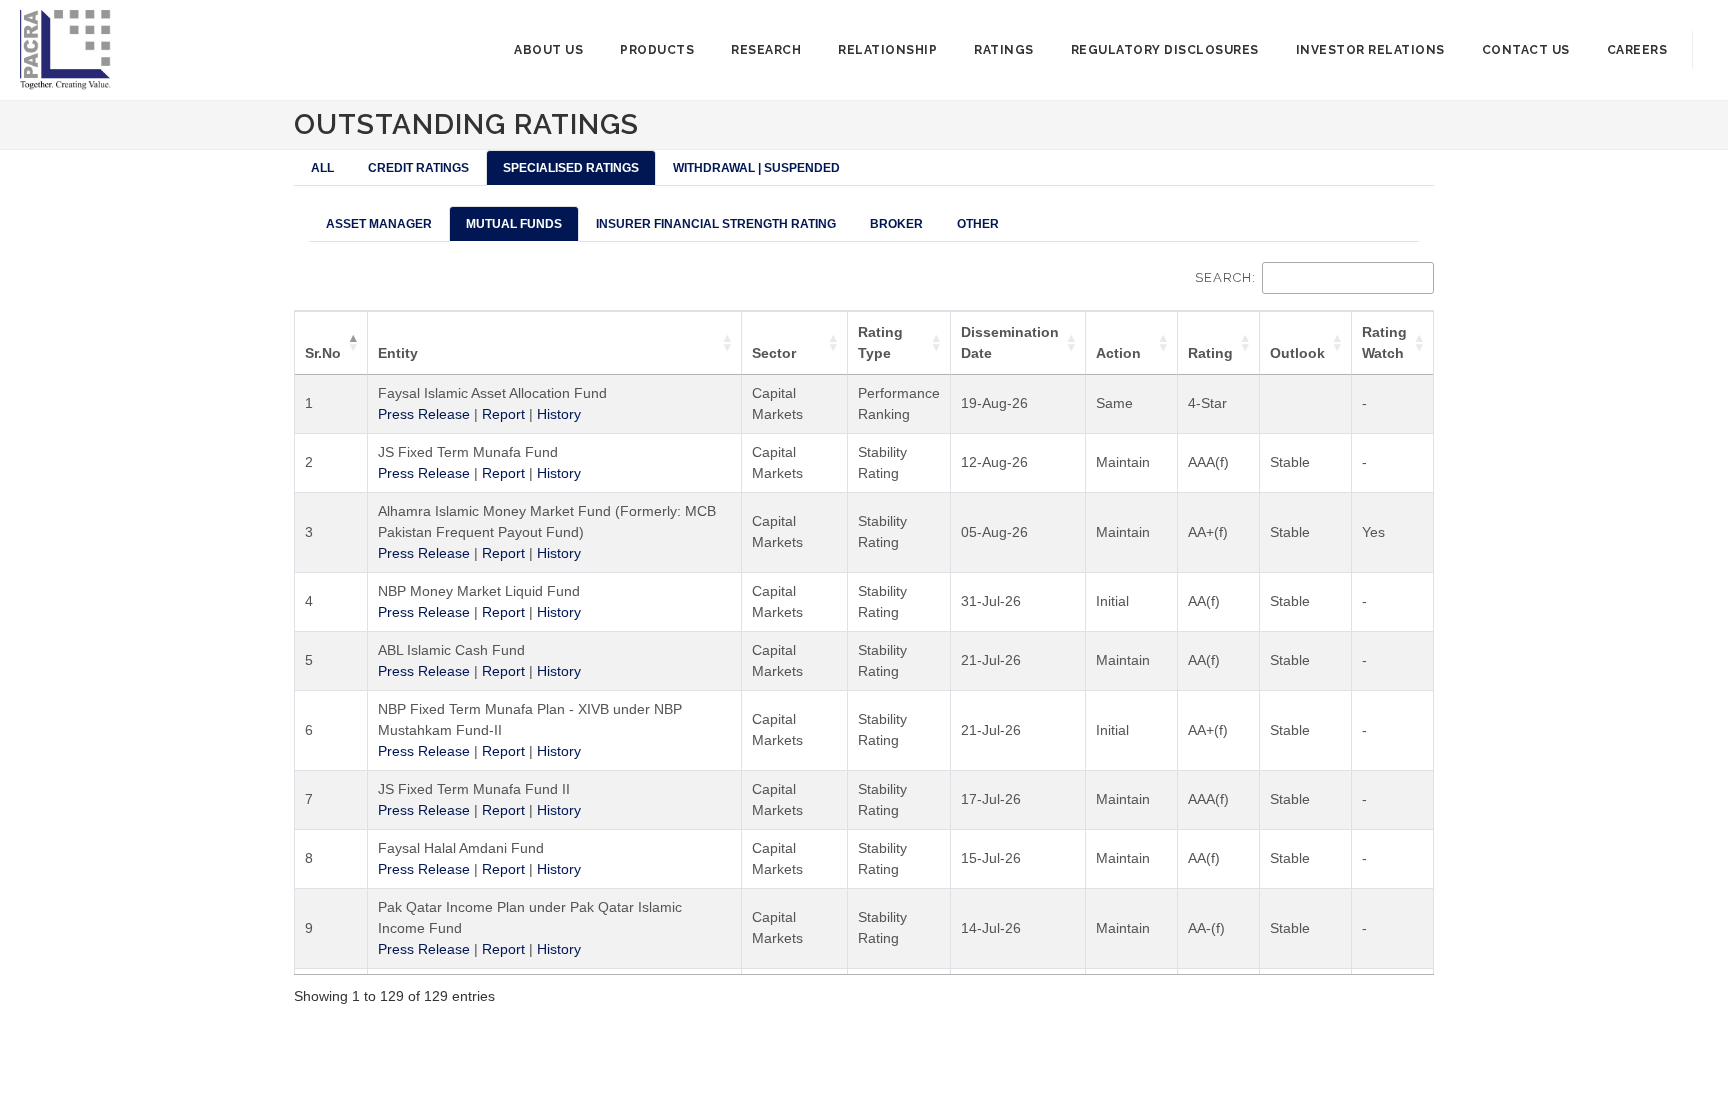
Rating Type (880, 342)
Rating (1210, 353)
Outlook (1297, 353)
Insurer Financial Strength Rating (716, 224)
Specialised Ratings (571, 168)
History (559, 414)
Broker (896, 224)
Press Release (424, 414)
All (322, 168)
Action (1118, 353)
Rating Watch (1384, 342)
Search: (1225, 277)
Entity (398, 353)
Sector (774, 353)
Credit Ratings (418, 168)
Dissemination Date (1010, 342)
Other (978, 224)
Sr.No (323, 353)
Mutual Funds (514, 224)
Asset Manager (379, 224)
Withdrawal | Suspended (756, 168)
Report (503, 414)
